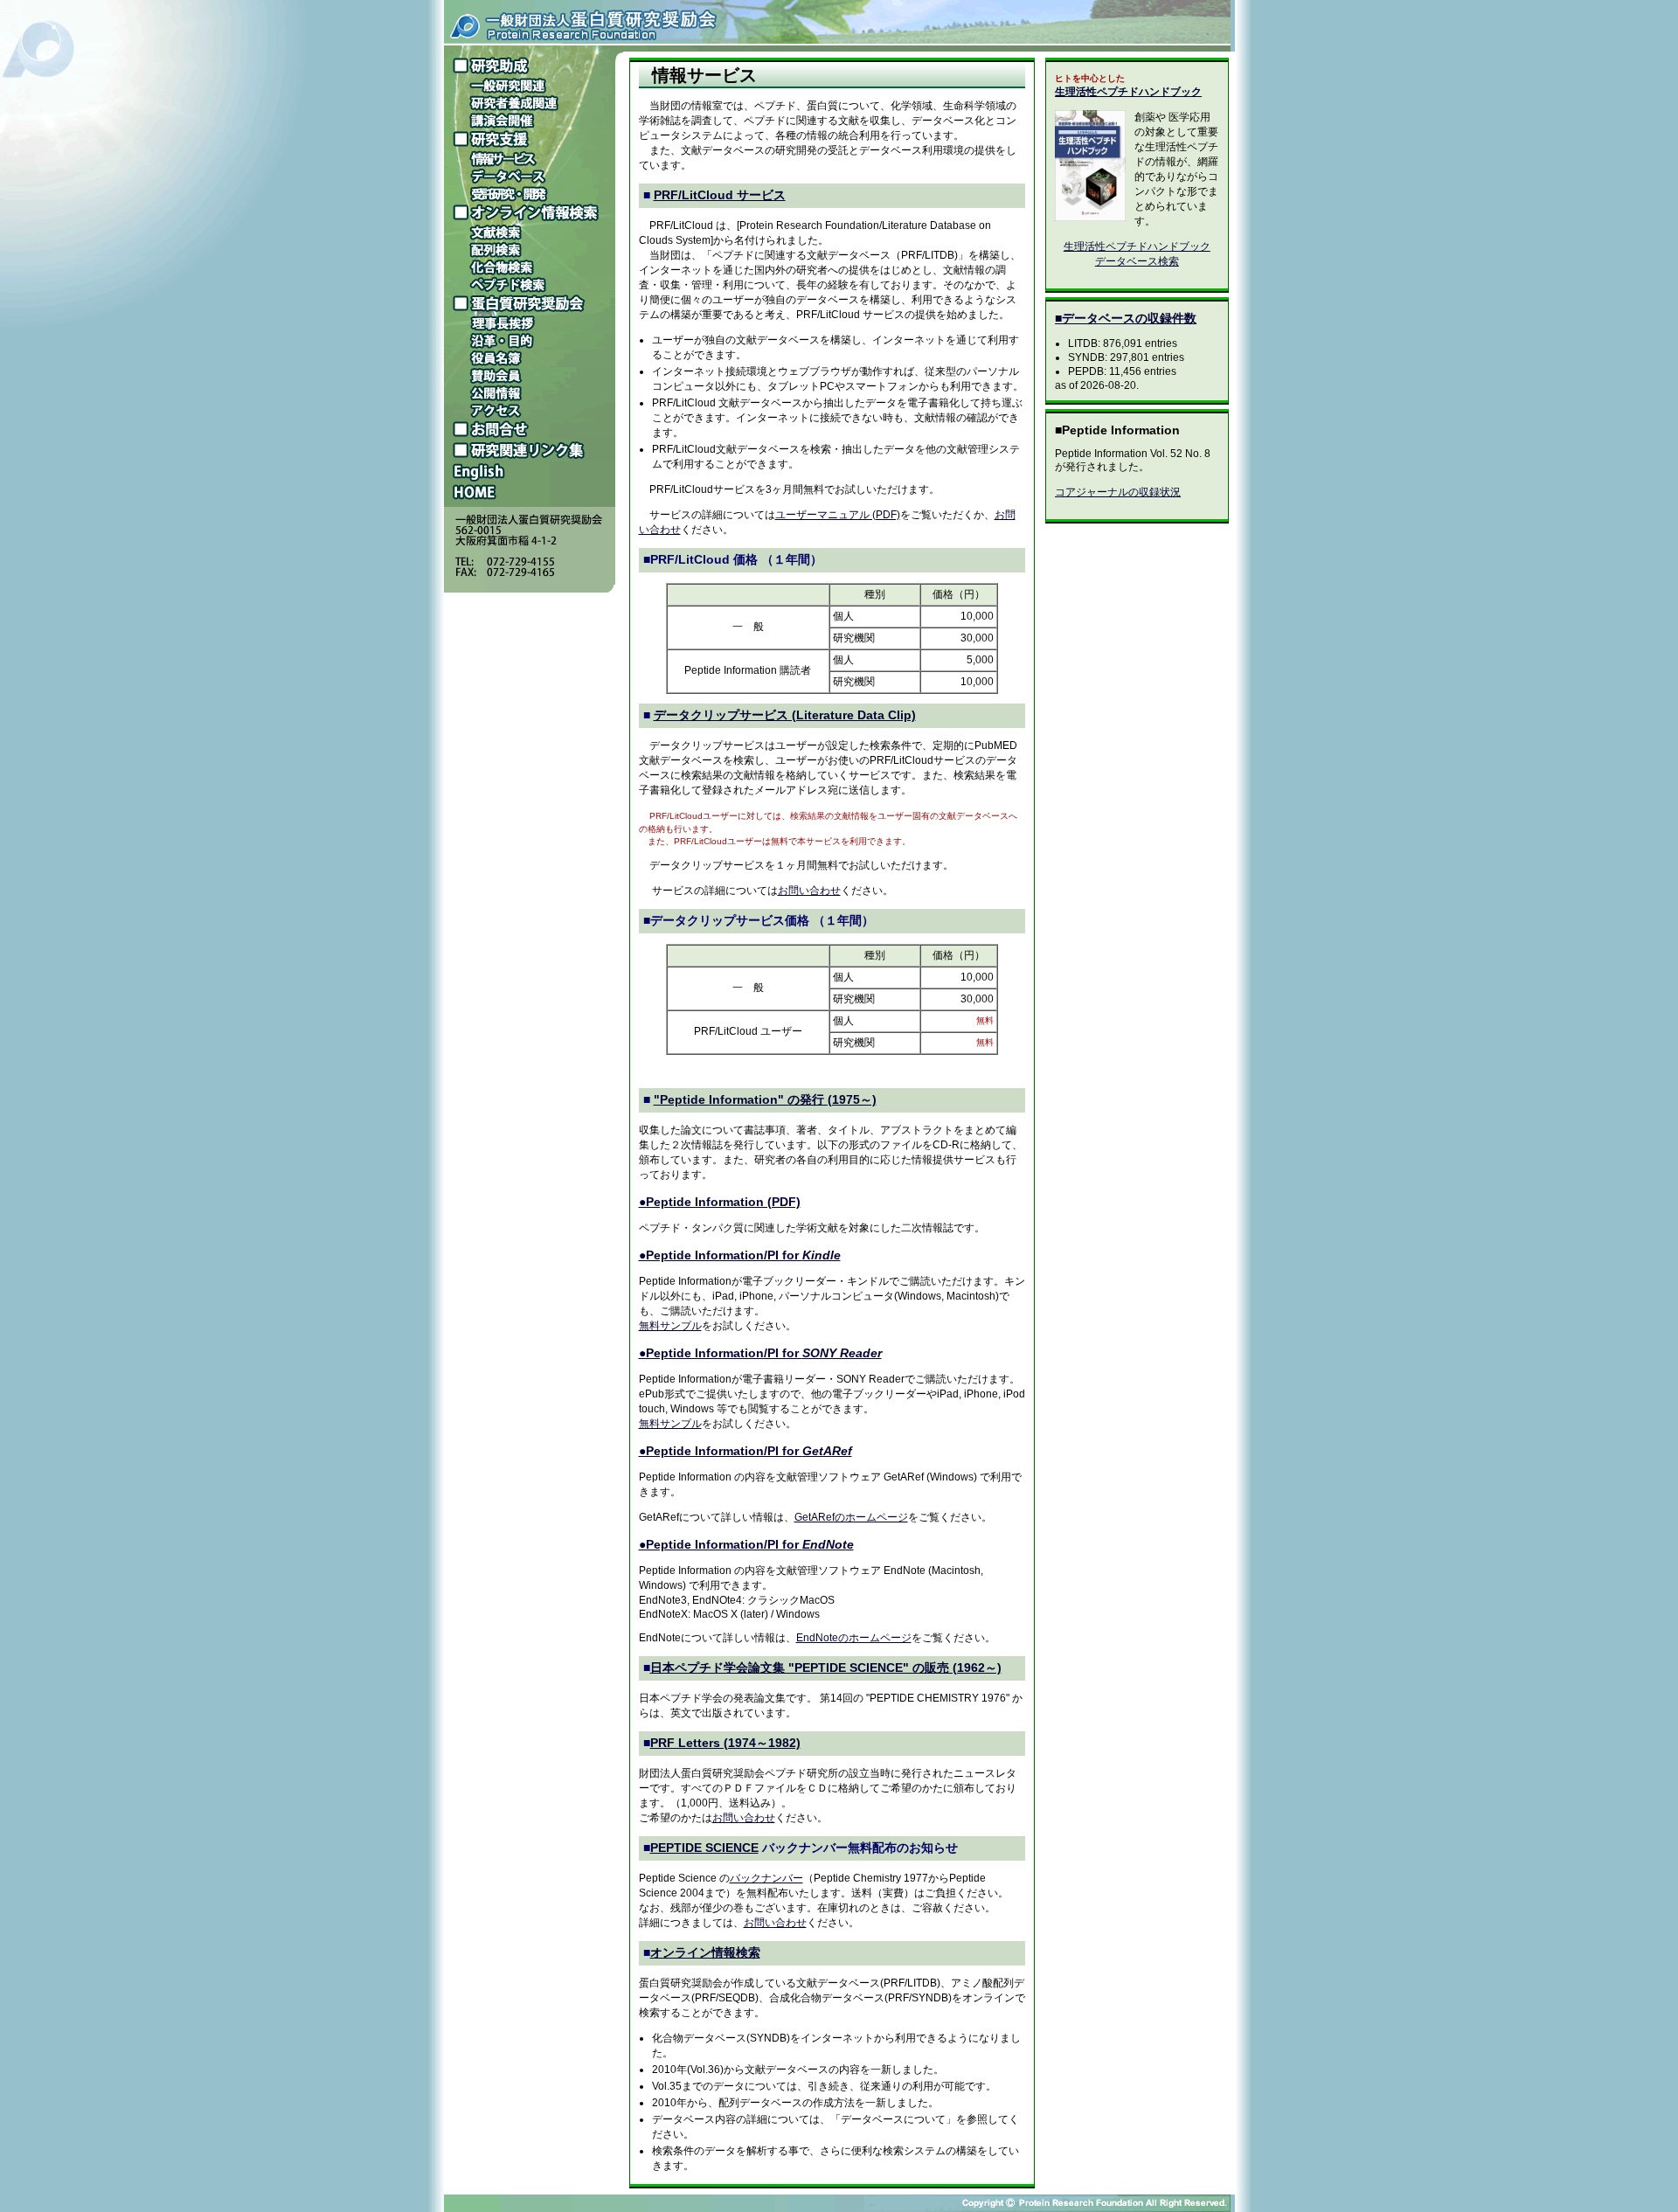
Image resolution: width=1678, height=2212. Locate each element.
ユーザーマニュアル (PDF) (838, 515)
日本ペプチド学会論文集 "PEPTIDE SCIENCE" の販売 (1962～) (826, 1668)
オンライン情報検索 (705, 1952)
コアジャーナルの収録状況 (1118, 492)
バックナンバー (766, 1878)
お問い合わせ (809, 891)
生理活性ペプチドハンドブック (1128, 92)
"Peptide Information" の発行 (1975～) (765, 1099)
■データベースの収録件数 (1126, 318)
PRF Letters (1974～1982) (725, 1743)
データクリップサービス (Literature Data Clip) (785, 715)
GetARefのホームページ (851, 1517)
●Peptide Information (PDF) (720, 1202)
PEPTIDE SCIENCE (704, 1848)
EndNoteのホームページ (854, 1638)
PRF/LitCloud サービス (720, 195)
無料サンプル (670, 1326)
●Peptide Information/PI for (740, 1255)
